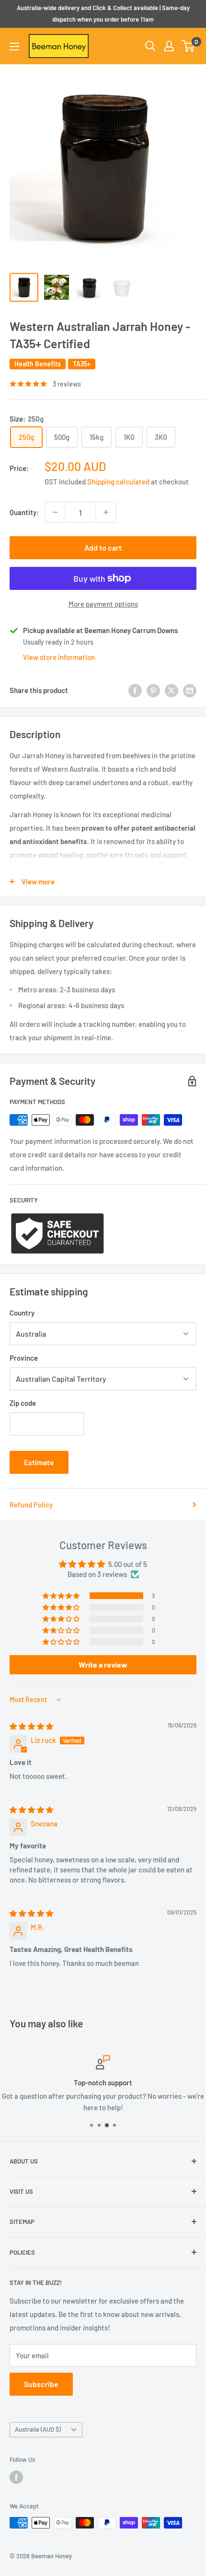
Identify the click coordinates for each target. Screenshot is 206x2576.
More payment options (103, 604)
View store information (59, 657)
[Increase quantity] (106, 512)
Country (22, 1313)
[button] (62, 1596)
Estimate (39, 1462)
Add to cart (103, 547)
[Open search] (150, 46)
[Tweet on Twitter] (172, 690)
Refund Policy (31, 1505)
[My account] (169, 46)
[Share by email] (190, 690)
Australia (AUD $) (38, 2429)
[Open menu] (14, 47)
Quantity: (24, 512)
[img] (31, 1726)
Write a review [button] (103, 1664)
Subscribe (41, 2384)
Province (24, 1358)
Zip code (23, 1403)
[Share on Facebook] (135, 690)
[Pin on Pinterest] (153, 690)
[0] (189, 46)
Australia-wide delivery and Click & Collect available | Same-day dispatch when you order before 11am (103, 13)
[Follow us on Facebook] (16, 2477)
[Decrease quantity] (55, 512)
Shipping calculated (118, 482)
